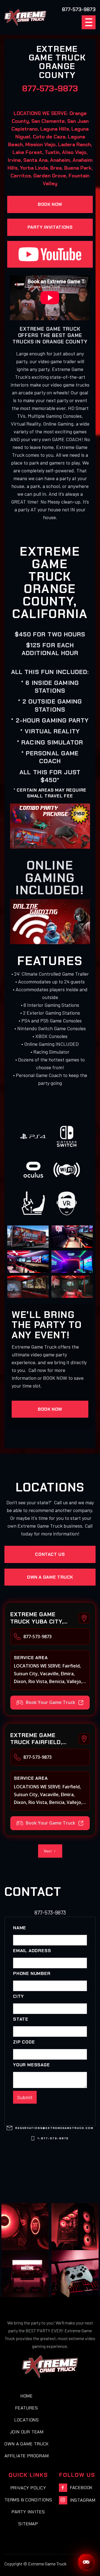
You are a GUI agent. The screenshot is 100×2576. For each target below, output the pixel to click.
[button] (89, 22)
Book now (50, 204)
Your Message (32, 2065)
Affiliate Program (27, 2456)
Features (27, 2408)
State (21, 2019)
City (18, 1996)
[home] (25, 17)
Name (20, 1928)
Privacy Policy (28, 2488)
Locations (27, 2420)
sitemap (28, 2524)
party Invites (28, 2512)
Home (27, 2396)
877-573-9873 (50, 88)
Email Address (32, 1951)
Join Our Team (27, 2432)
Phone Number (32, 1974)
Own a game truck (50, 1577)
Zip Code (24, 2042)
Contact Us (50, 1554)
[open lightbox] (28, 1237)
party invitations (50, 227)
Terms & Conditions (28, 2500)
